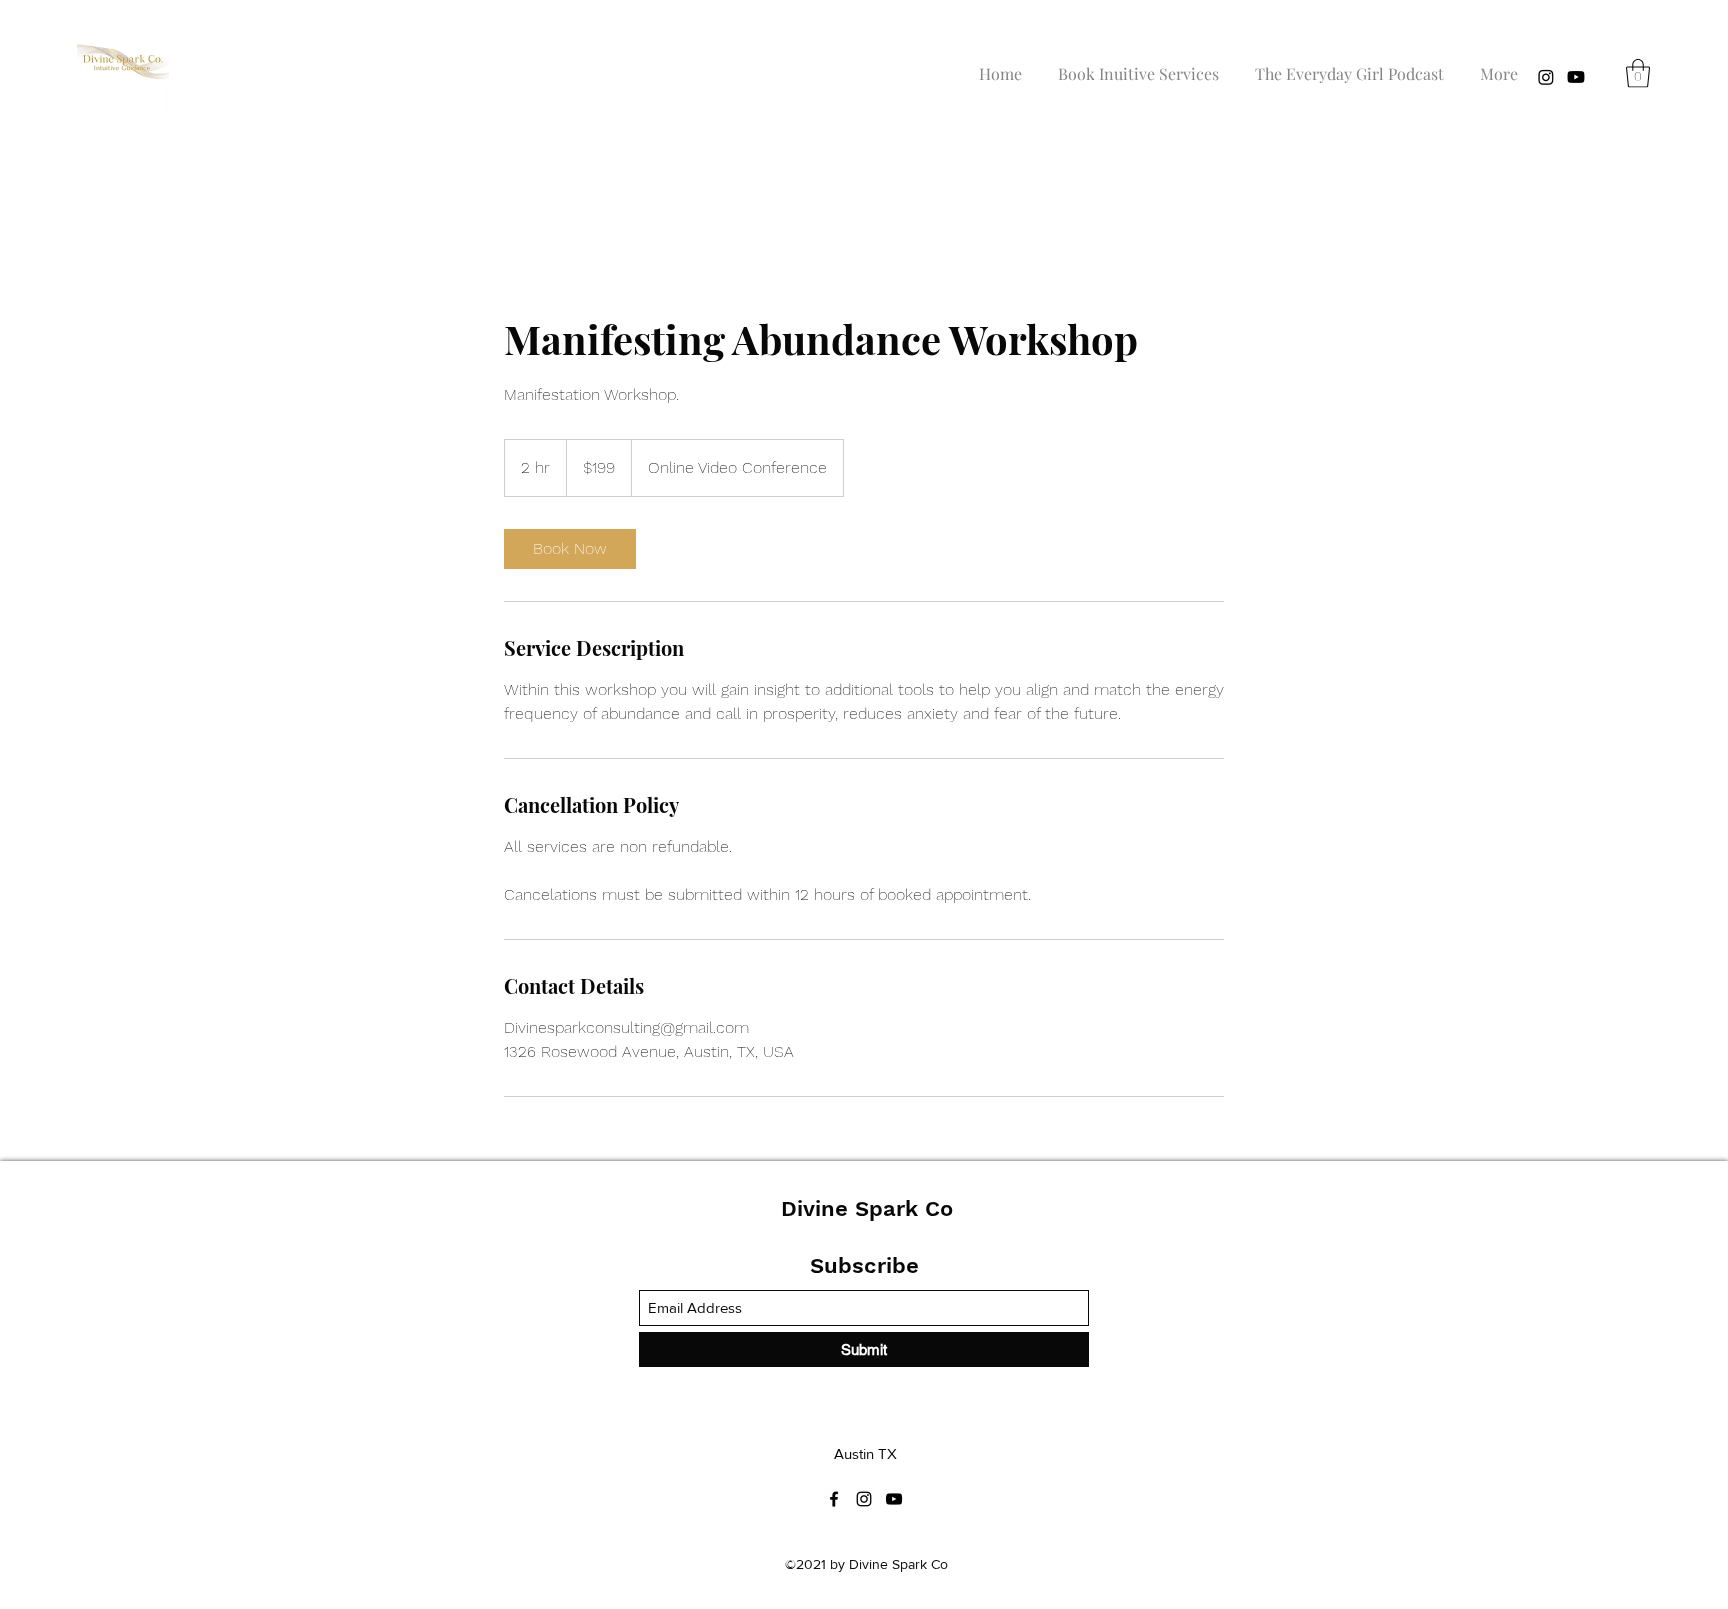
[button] (1638, 73)
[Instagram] (1546, 77)
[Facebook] (834, 1499)
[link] (570, 549)
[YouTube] (1576, 77)
